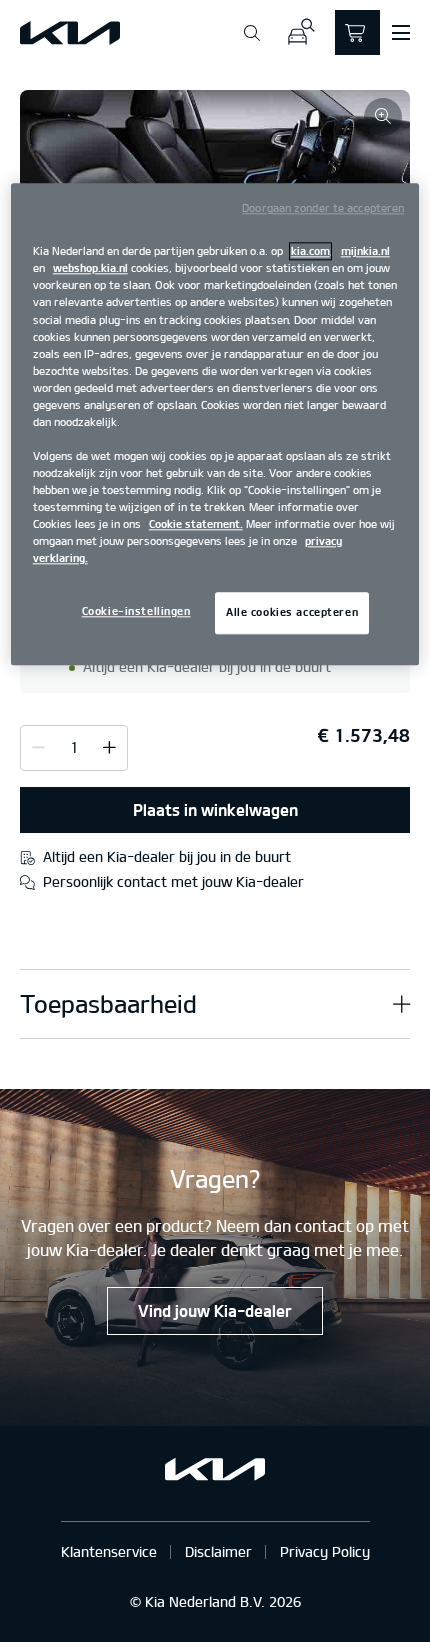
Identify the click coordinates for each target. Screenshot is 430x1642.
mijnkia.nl (365, 252)
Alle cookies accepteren (292, 613)
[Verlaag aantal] (109, 747)
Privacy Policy (325, 1551)
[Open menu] (401, 33)
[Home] (70, 33)
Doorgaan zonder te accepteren (323, 209)
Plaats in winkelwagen (215, 810)
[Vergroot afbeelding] (383, 117)
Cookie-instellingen (136, 612)
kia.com (310, 252)
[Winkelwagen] (357, 32)
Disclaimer (218, 1551)
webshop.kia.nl (90, 269)
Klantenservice (109, 1551)
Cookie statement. (196, 525)
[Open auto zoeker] (300, 32)
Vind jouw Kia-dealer (215, 1311)
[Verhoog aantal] (38, 747)
